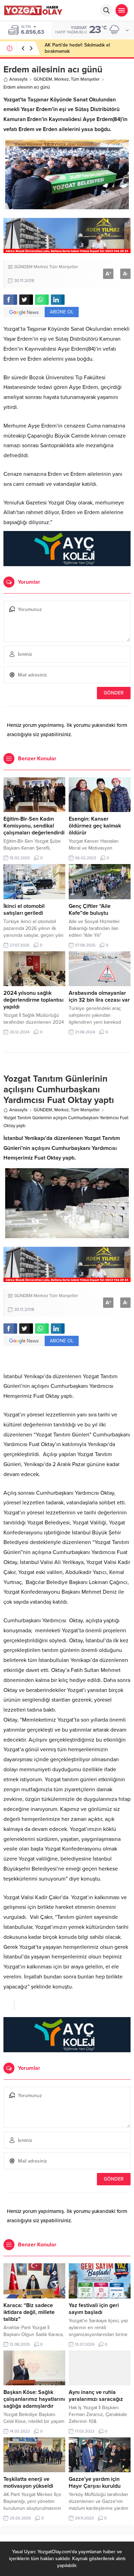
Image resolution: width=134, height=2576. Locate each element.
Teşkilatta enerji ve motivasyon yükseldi (28, 2483)
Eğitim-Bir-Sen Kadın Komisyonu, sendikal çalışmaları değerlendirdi (34, 826)
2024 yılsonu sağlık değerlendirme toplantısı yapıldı (33, 1000)
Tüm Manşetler (85, 79)
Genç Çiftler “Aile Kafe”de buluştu (90, 910)
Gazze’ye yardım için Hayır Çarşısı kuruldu (95, 2483)
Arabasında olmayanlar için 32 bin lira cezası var (99, 996)
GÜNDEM (43, 79)
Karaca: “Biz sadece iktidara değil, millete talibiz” (29, 2312)
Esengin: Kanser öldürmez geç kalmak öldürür (95, 826)
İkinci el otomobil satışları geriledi (24, 910)
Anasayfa (18, 79)
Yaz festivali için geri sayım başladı (94, 2309)
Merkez (62, 79)
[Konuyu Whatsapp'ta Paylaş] (42, 300)
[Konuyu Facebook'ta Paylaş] (10, 300)
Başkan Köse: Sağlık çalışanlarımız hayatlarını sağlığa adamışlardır (34, 2399)
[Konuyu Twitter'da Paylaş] (26, 300)
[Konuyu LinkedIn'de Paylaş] (58, 300)
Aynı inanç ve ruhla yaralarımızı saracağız (96, 2396)
